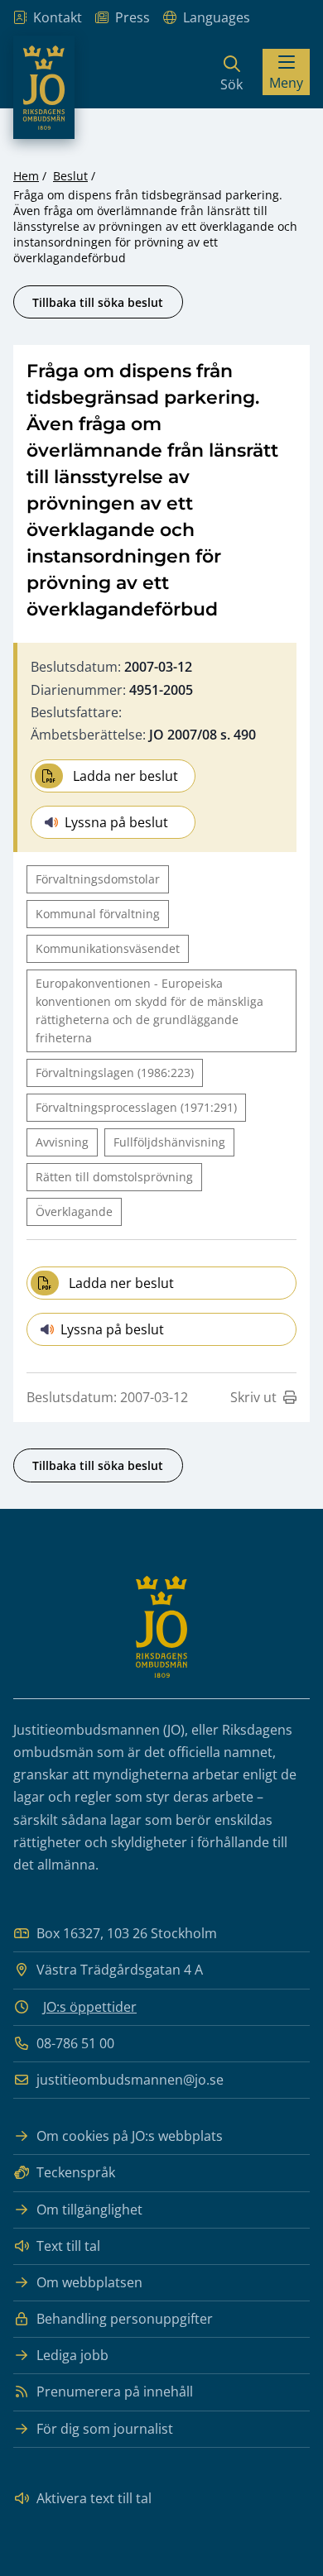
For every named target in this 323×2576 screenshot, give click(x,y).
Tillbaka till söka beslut (98, 302)
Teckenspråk (76, 2172)
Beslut (70, 176)
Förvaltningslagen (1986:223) (115, 1073)
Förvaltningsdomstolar (98, 879)
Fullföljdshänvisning (169, 1142)
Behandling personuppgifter (125, 2319)
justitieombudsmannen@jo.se (130, 2080)
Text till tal (68, 2246)
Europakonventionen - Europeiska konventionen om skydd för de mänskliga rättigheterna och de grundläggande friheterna (149, 1010)
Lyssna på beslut (116, 822)
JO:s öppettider (90, 2007)
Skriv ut (253, 1397)
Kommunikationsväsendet (108, 948)
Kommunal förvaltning (98, 914)
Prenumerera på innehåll (115, 2392)
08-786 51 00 (75, 2043)
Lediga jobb (72, 2355)
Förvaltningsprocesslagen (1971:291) (136, 1107)
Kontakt (58, 17)
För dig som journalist (105, 2429)
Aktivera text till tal (94, 2498)
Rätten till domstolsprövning (114, 1177)
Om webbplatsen (89, 2282)
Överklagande (74, 1211)
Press (133, 17)
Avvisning (62, 1142)
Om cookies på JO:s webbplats (130, 2136)
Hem (26, 176)
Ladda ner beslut (125, 776)
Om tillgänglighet (89, 2210)
